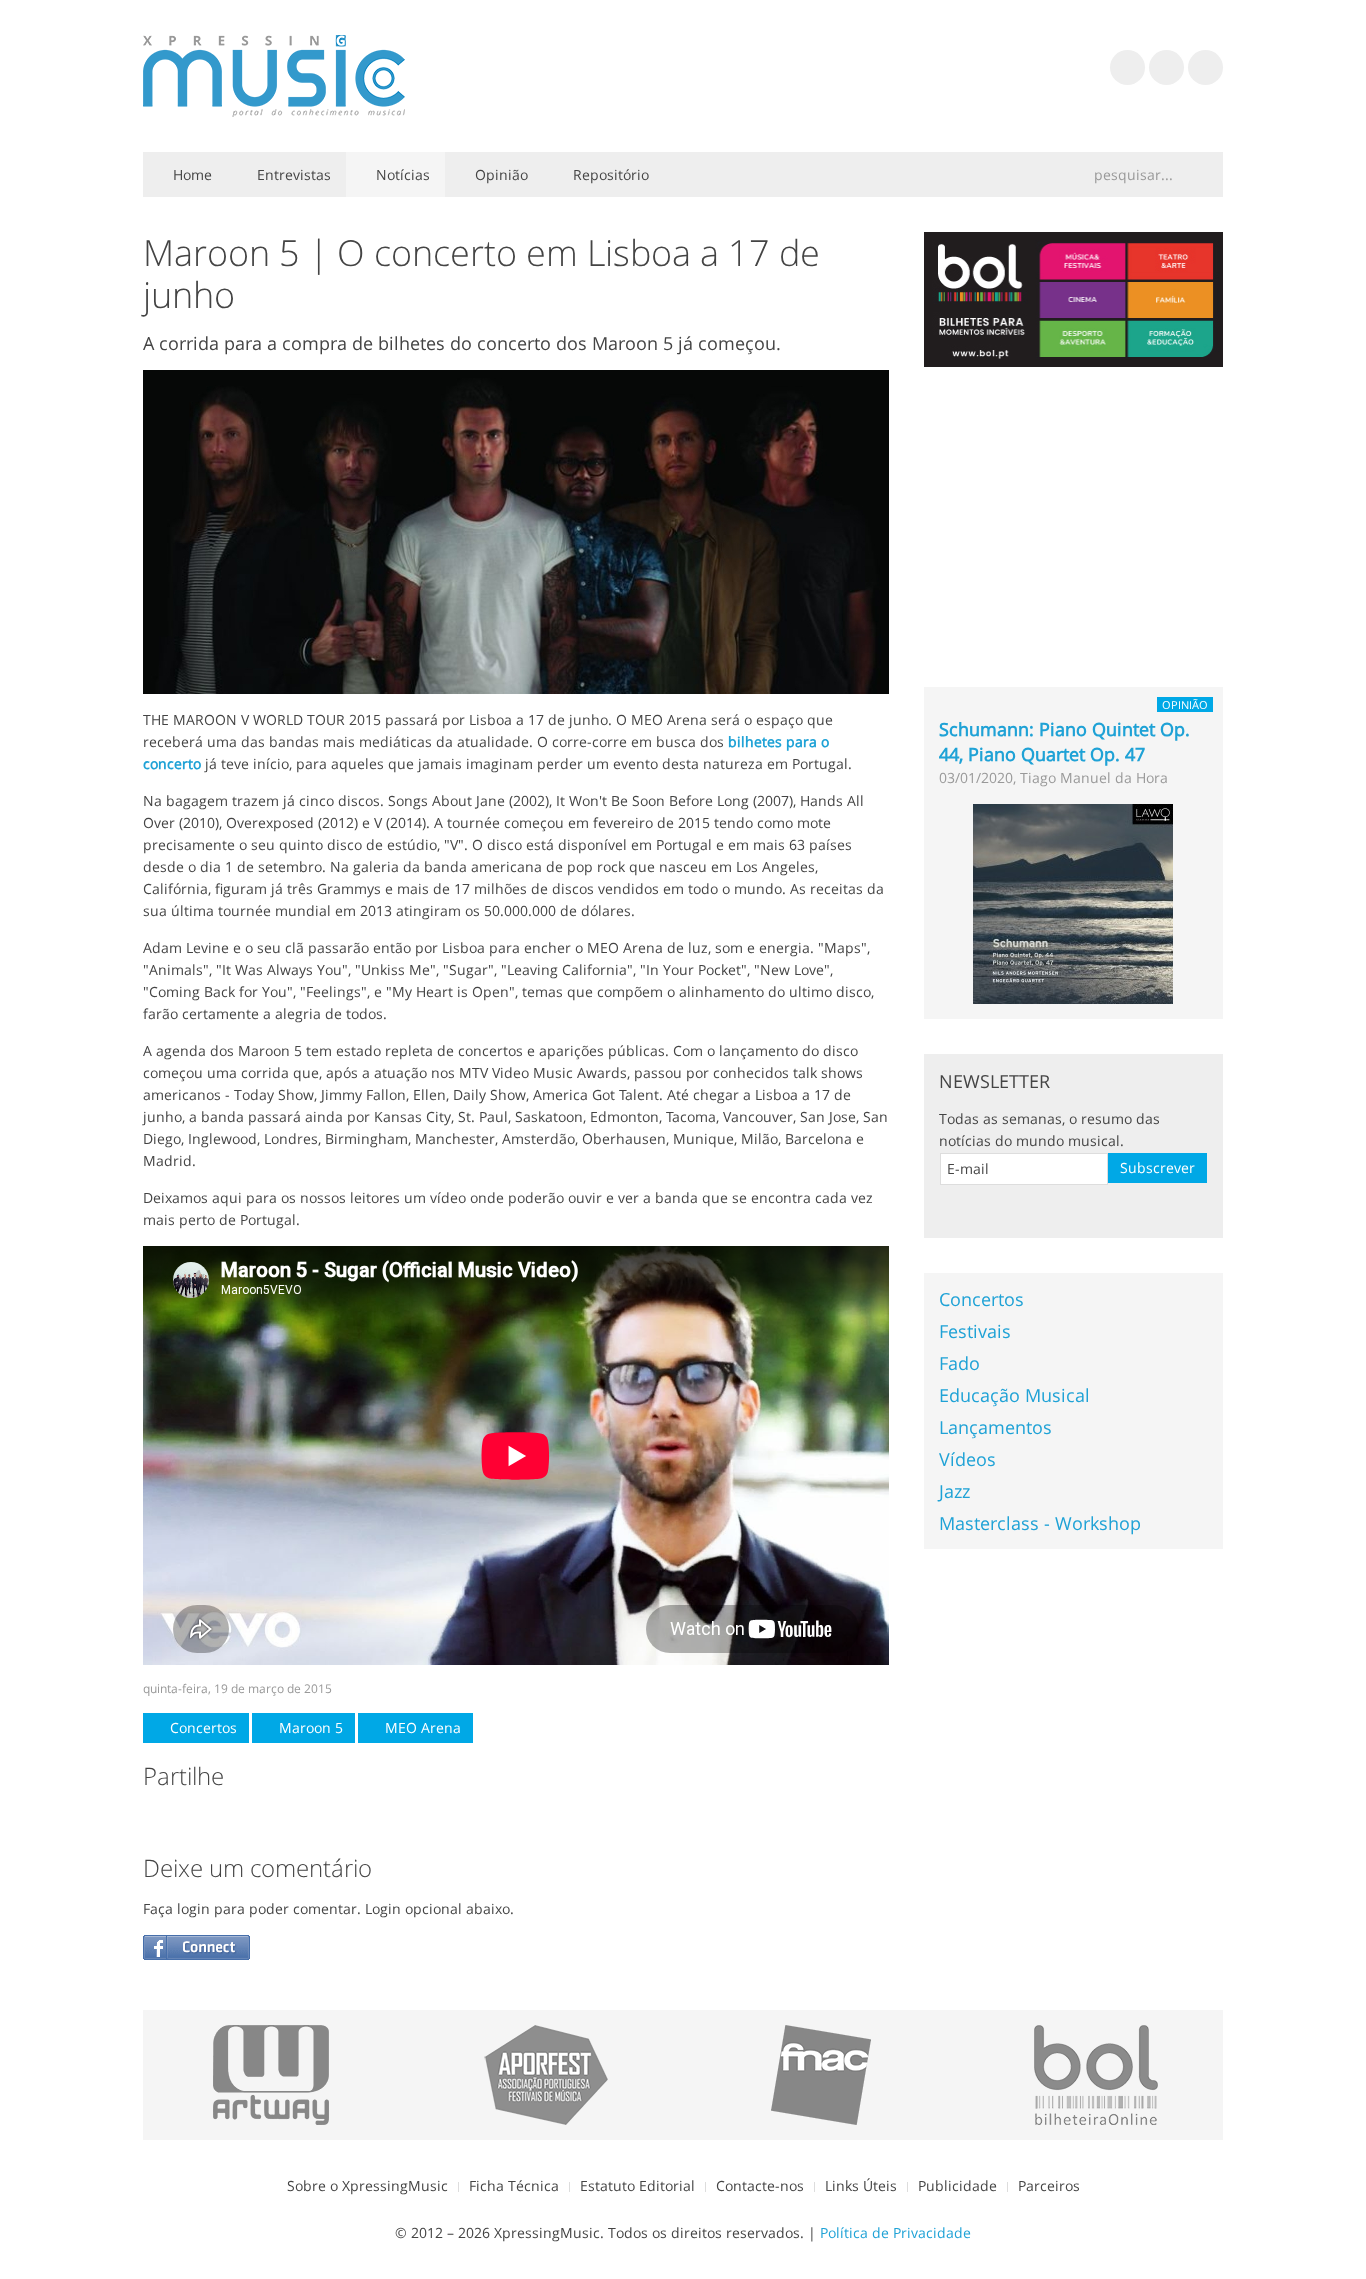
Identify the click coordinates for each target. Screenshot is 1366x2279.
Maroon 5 (309, 1727)
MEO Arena (421, 1727)
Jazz (954, 1491)
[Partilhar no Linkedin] (279, 1822)
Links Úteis (861, 2185)
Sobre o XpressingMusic (367, 2185)
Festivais (975, 1331)
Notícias (401, 174)
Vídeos (967, 1459)
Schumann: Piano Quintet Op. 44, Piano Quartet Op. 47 (1064, 741)
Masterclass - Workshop (1040, 1523)
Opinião (499, 174)
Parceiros (1049, 2185)
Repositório (609, 174)
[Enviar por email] (319, 1822)
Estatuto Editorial (637, 2185)
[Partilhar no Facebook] (159, 1822)
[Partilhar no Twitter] (199, 1822)
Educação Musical (1014, 1395)
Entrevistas (292, 174)
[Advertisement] (1074, 527)
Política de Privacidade (895, 2232)
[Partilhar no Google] (239, 1822)
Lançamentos (995, 1427)
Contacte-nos (760, 2185)
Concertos (201, 1727)
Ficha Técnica (514, 2185)
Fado (959, 1363)
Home (190, 174)
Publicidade (957, 2185)
